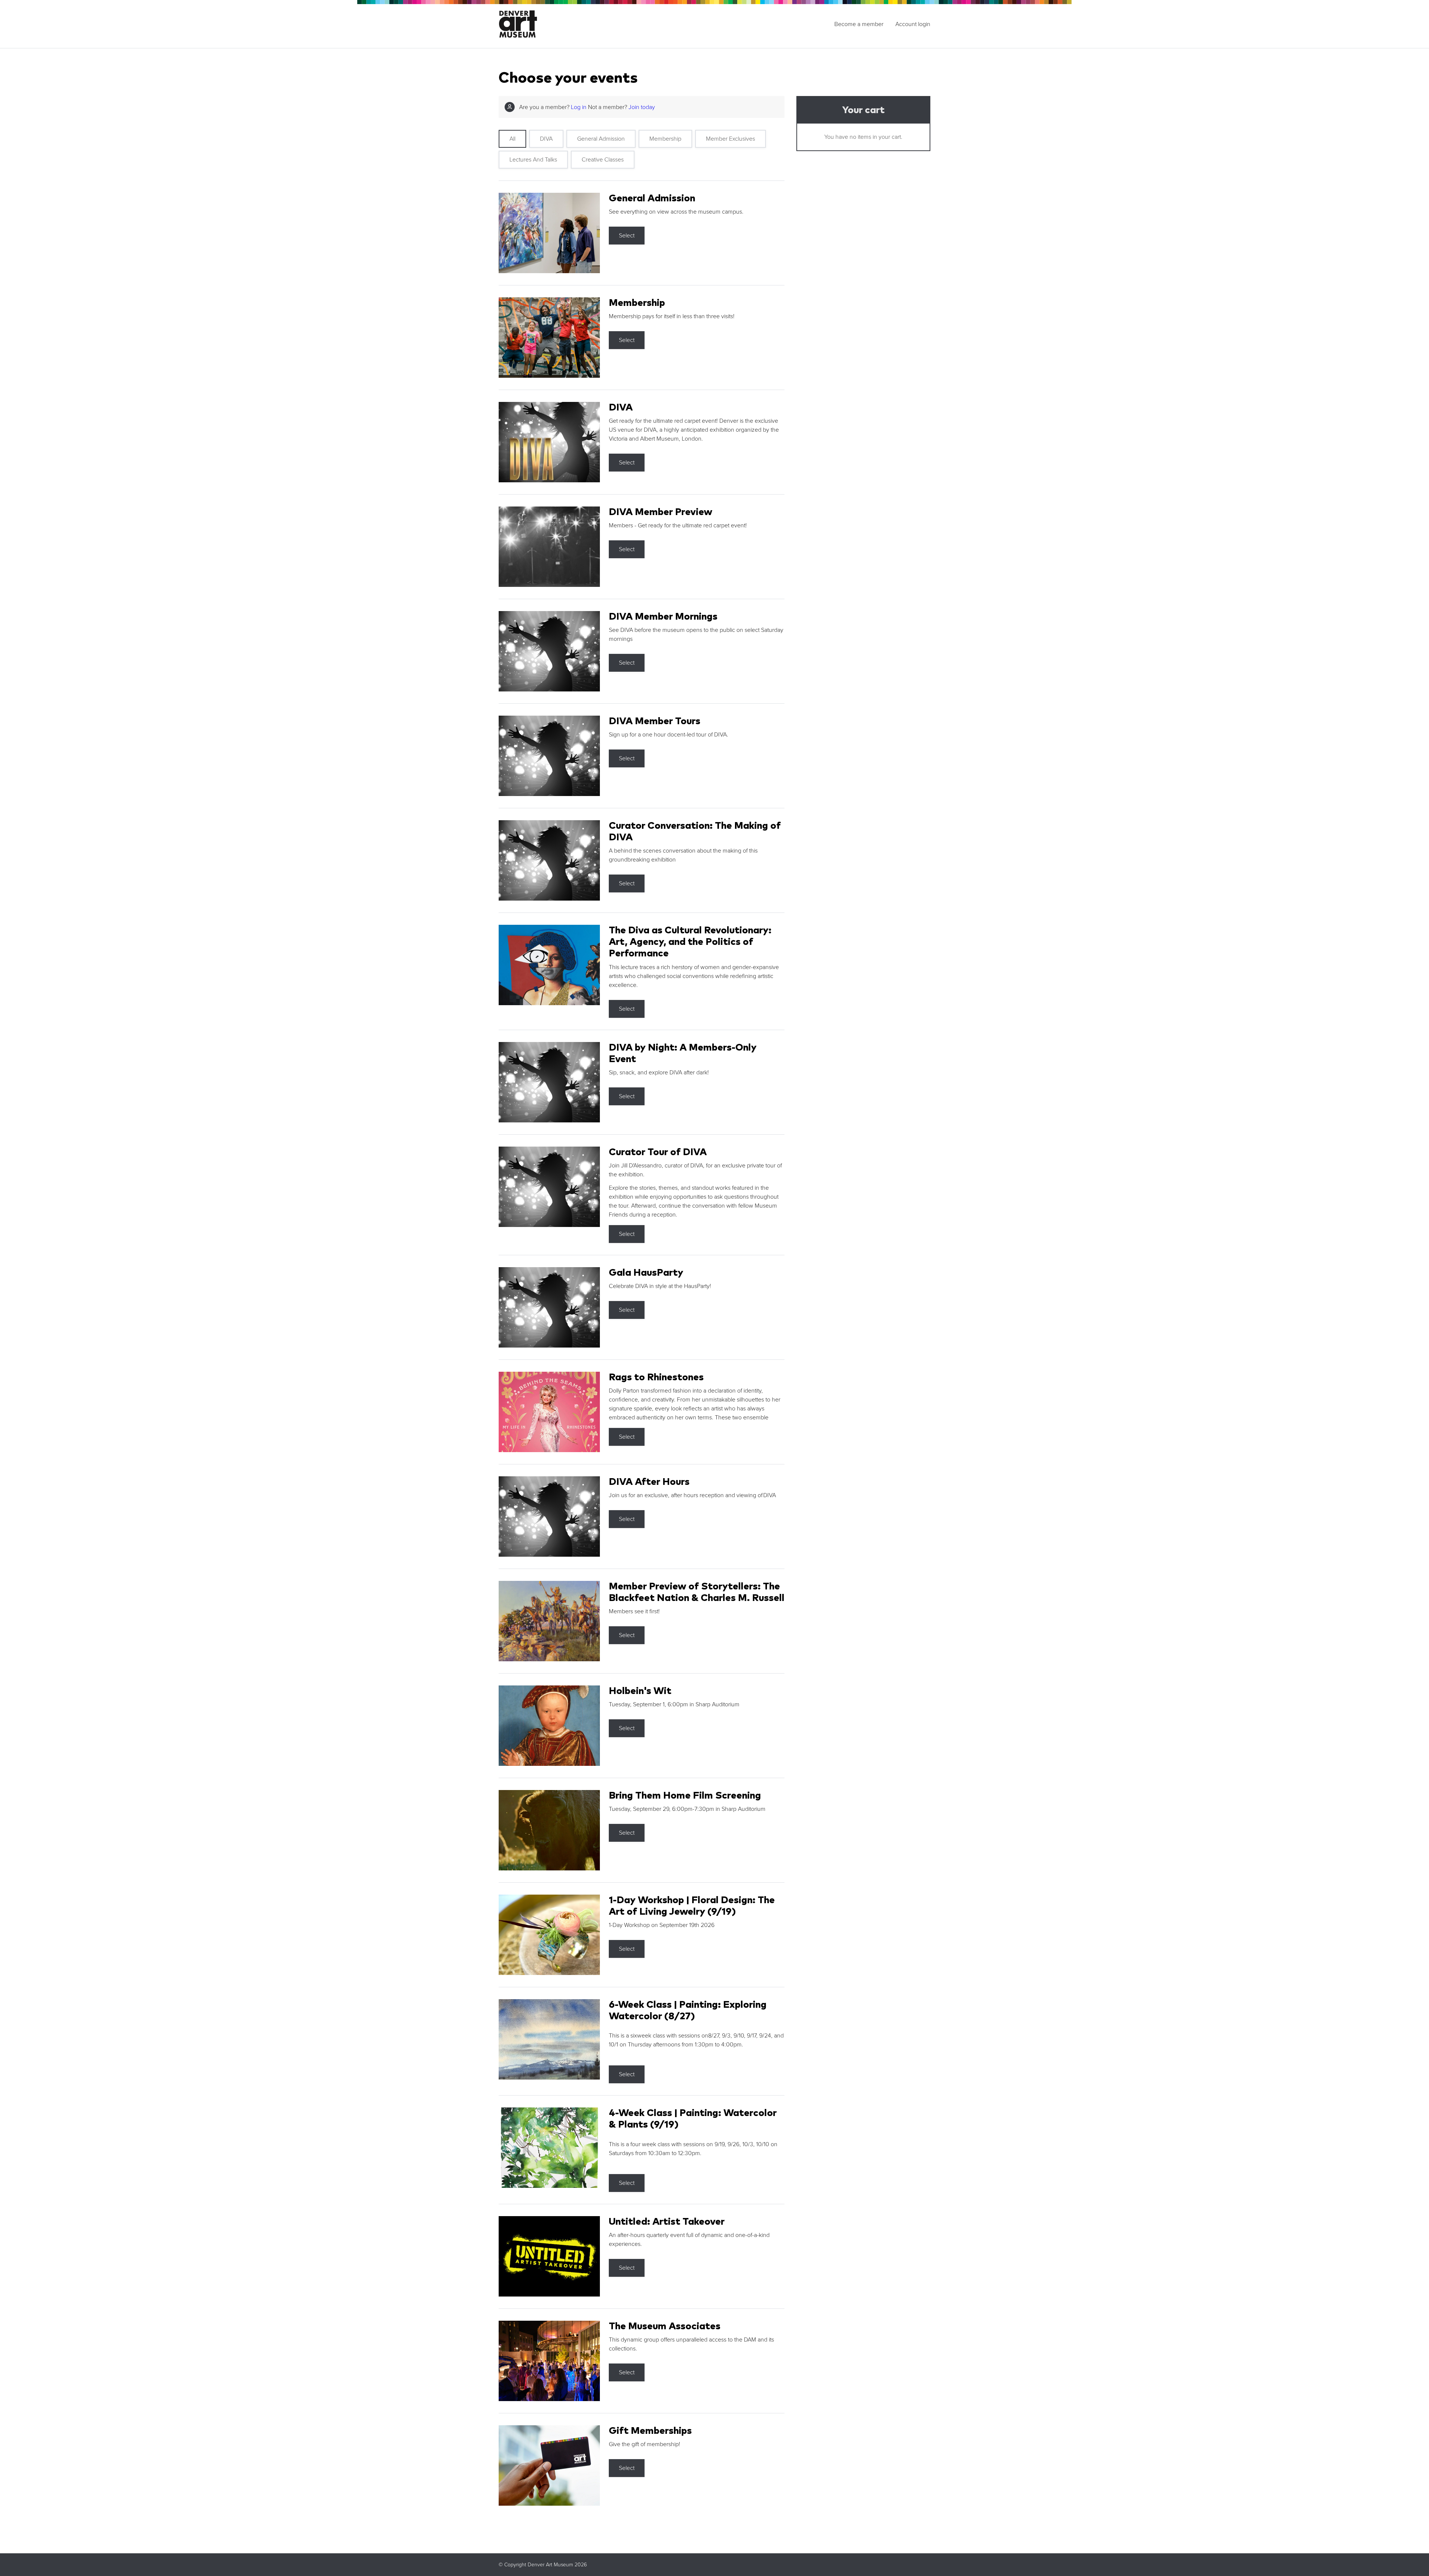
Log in (579, 107)
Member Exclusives (731, 139)
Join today (642, 107)
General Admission (601, 139)
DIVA (546, 139)
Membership (665, 139)
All (512, 139)
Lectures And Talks (533, 160)
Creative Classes (603, 160)
